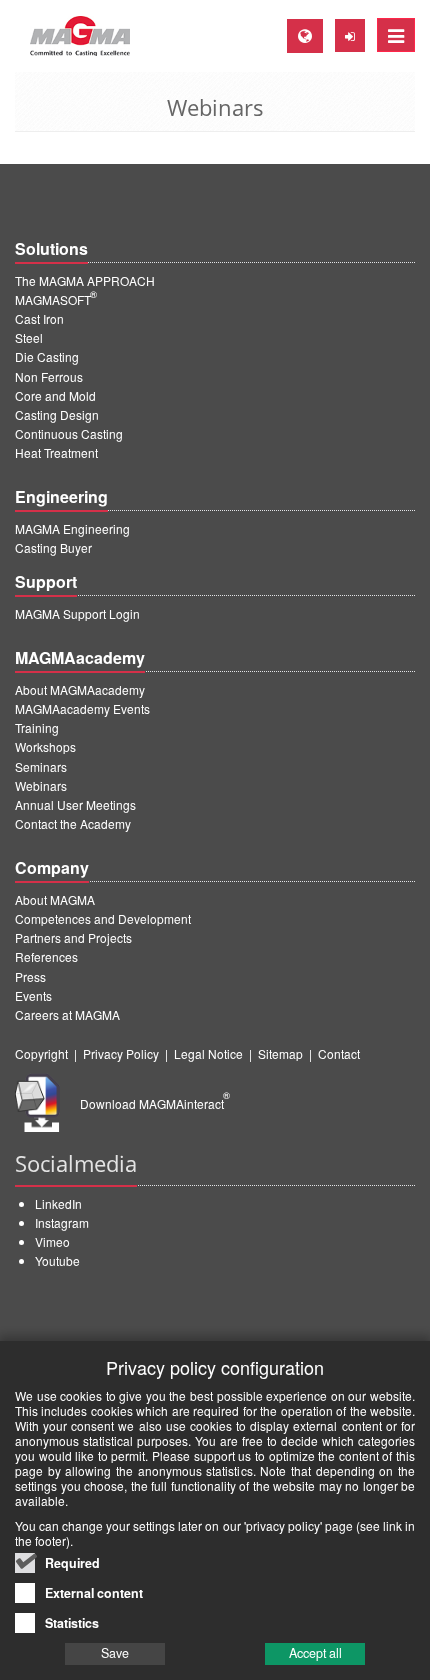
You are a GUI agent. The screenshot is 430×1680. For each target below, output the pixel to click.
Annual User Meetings (75, 804)
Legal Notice (208, 1053)
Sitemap (280, 1053)
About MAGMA (55, 899)
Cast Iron (39, 318)
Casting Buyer (53, 547)
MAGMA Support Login (77, 613)
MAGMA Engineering (72, 528)
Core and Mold (55, 395)
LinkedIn (58, 1203)
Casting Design (57, 414)
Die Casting (47, 356)
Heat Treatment (56, 452)
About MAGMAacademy (80, 689)
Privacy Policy (121, 1053)
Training (37, 727)
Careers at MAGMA (67, 1014)
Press (30, 976)
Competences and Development (103, 918)
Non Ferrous (49, 376)
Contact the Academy (73, 823)
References (46, 956)
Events (33, 995)
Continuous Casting (69, 433)
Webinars (41, 785)
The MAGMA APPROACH (85, 280)
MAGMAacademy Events (82, 708)
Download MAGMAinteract (155, 1103)
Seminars (41, 766)
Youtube (57, 1260)
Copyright (41, 1053)
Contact (339, 1053)
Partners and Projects (73, 937)
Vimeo (52, 1241)
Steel (29, 337)
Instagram (62, 1222)
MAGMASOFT (56, 299)
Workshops (45, 746)
